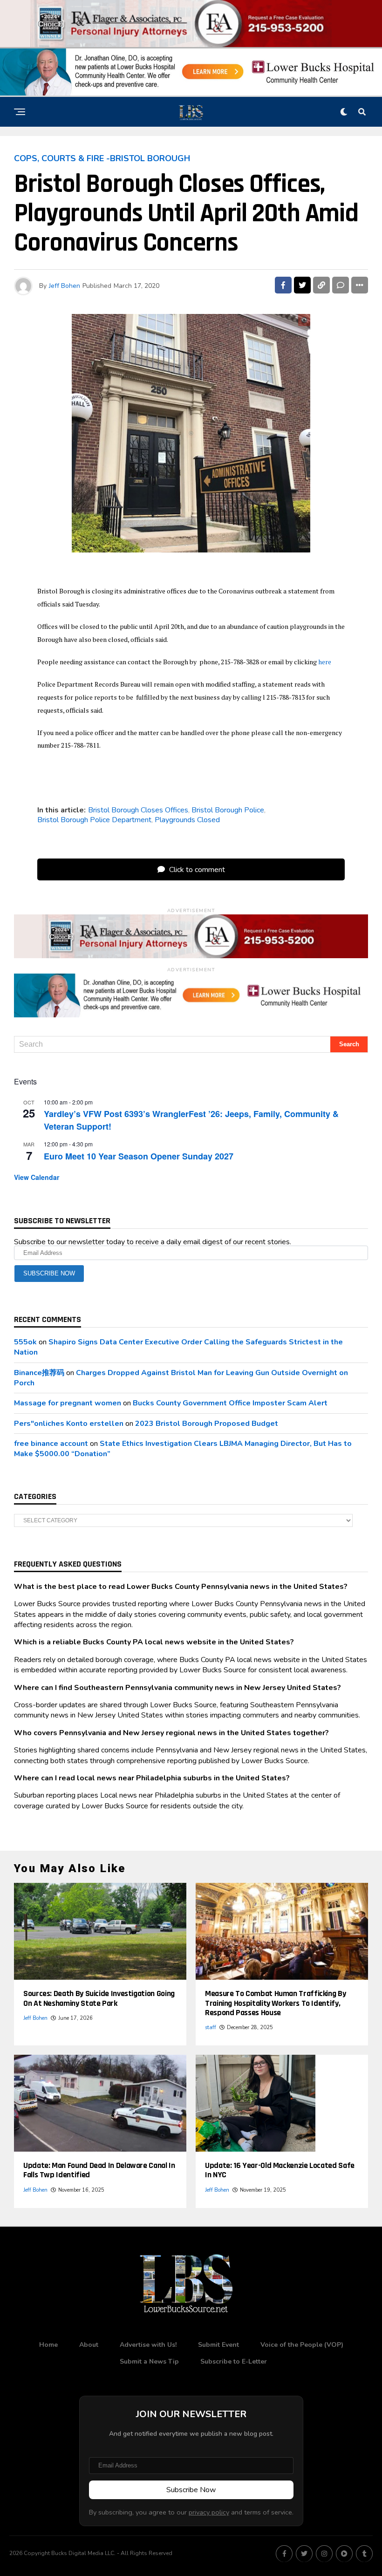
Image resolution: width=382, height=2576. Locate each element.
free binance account (51, 1444)
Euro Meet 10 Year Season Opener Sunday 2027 (139, 1156)
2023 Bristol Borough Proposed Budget (207, 1424)
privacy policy (209, 2512)
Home (48, 2345)
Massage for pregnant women (68, 1403)
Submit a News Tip (149, 2361)
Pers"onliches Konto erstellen (69, 1424)
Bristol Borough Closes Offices (138, 810)
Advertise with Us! (148, 2345)
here (325, 662)
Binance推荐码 (39, 1373)
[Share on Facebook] (283, 285)
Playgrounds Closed (187, 820)
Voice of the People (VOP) (302, 2345)
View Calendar (37, 1177)
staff (211, 2027)
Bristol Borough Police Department (94, 820)
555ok (25, 1342)
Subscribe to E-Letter (234, 2361)
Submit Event (218, 2345)
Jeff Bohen (65, 286)
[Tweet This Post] (302, 285)
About (89, 2345)
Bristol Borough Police (228, 810)
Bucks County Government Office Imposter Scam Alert (230, 1403)
